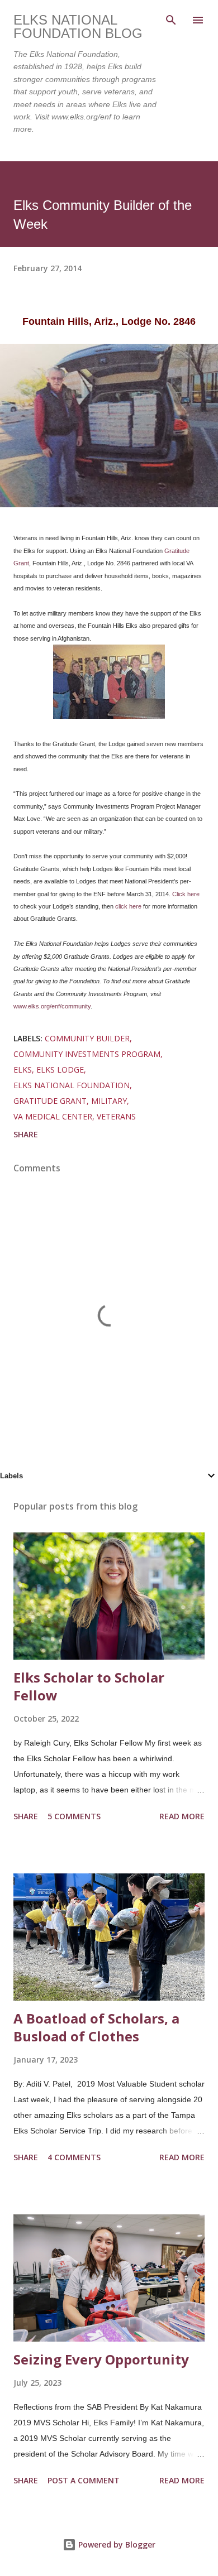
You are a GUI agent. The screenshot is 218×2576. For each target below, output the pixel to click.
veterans (116, 1116)
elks (23, 1070)
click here (128, 906)
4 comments (74, 2157)
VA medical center (53, 1116)
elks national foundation (72, 1085)
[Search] (171, 20)
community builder (87, 1038)
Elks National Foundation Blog (78, 27)
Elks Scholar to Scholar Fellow (89, 1686)
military (109, 1101)
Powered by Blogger (116, 2544)
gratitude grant (50, 1101)
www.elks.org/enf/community (52, 1006)
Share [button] (26, 1134)
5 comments (74, 1816)
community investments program (87, 1054)
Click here (186, 894)
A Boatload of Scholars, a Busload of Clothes (96, 2027)
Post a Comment (84, 2480)
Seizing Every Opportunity (101, 2359)
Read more (182, 1816)
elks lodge (60, 1070)
